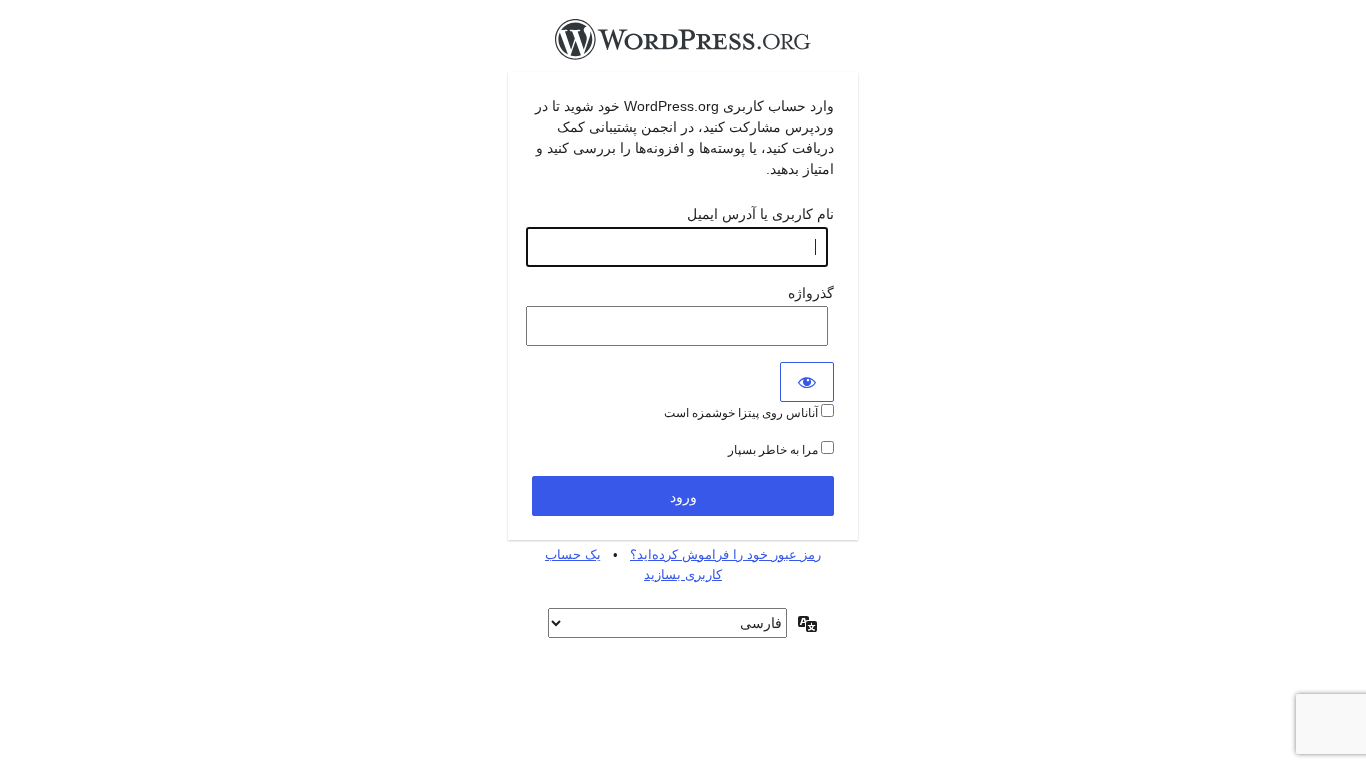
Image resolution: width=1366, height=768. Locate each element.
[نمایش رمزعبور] (807, 382)
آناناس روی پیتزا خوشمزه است (742, 413)
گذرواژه (811, 293)
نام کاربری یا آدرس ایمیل (760, 214)
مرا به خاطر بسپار (774, 450)
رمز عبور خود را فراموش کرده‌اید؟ (725, 554)
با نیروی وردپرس (683, 45)
